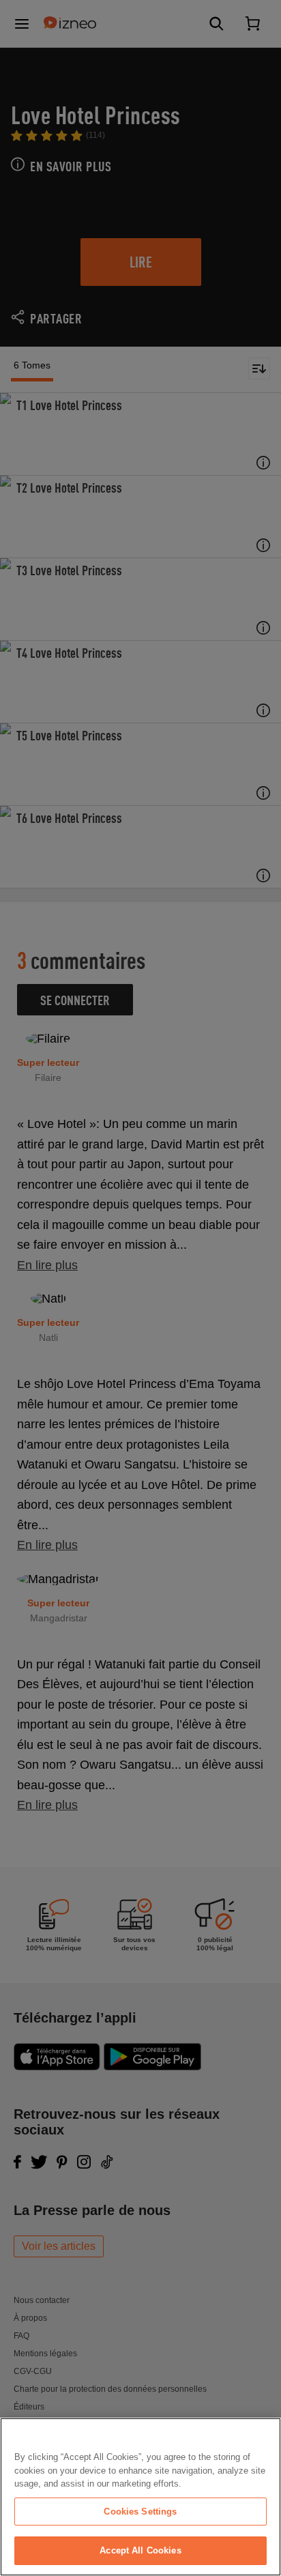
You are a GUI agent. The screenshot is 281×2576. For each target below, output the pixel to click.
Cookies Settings (140, 2512)
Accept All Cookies (140, 2550)
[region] (140, 2497)
